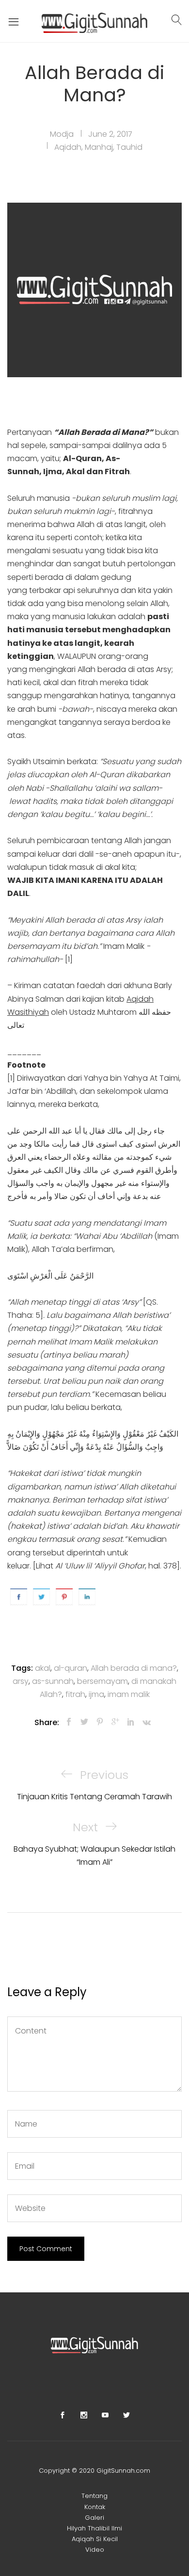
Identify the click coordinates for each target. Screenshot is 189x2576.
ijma (96, 1694)
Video (95, 2550)
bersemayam (102, 1681)
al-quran (71, 1668)
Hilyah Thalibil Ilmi (94, 2528)
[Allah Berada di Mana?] (69, 1722)
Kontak (95, 2507)
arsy (21, 1681)
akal (43, 1668)
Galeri (94, 2518)
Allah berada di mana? (134, 1668)
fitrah (75, 1694)
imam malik (129, 1694)
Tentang (94, 2496)
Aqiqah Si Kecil (95, 2539)
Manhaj (99, 147)
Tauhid (129, 147)
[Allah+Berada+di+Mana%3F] (84, 1722)
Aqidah (68, 147)
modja (62, 134)
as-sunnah (53, 1681)
